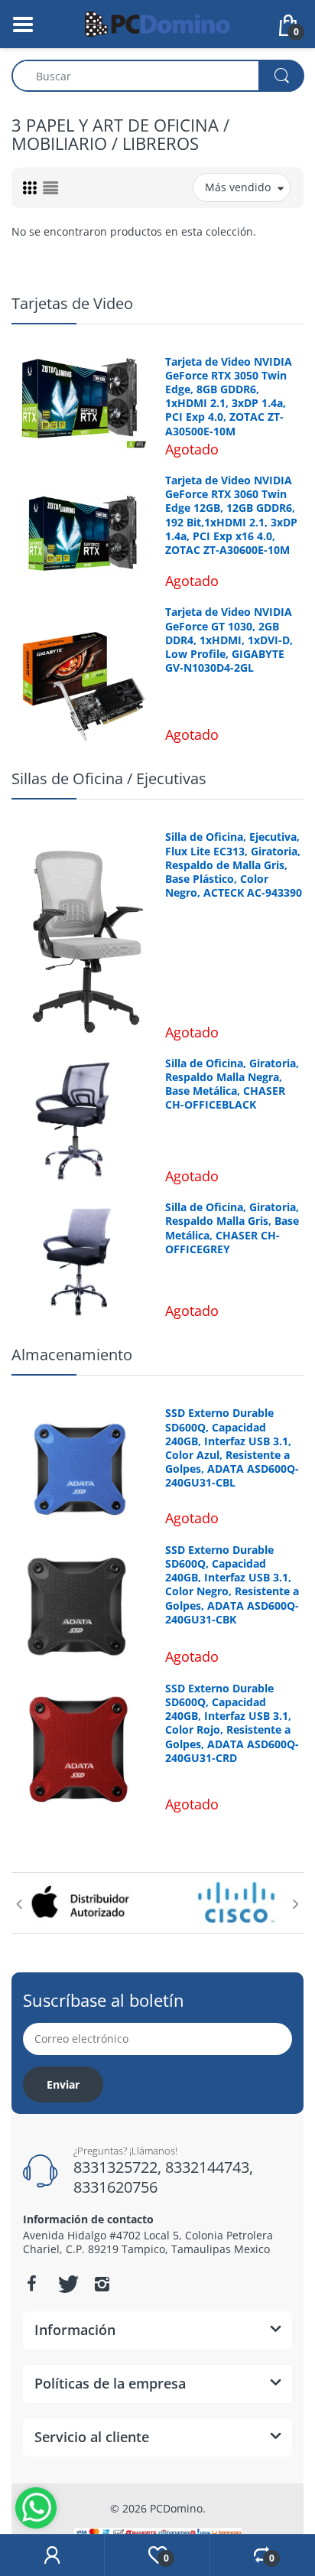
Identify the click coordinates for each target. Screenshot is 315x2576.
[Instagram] (102, 2284)
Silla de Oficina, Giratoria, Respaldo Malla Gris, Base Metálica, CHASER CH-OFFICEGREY (232, 1228)
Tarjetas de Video (72, 303)
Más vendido (238, 187)
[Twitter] (67, 2284)
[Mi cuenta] (52, 2555)
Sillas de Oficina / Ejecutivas (109, 778)
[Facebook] (31, 2284)
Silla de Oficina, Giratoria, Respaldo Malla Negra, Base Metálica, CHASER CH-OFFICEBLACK (232, 1084)
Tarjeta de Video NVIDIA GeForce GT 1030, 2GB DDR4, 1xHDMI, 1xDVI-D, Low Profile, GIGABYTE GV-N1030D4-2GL (229, 640)
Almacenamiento (72, 1355)
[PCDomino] (157, 23)
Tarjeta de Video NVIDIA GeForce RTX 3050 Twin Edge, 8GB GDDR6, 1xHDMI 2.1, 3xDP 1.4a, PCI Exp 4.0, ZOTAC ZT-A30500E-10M (229, 397)
